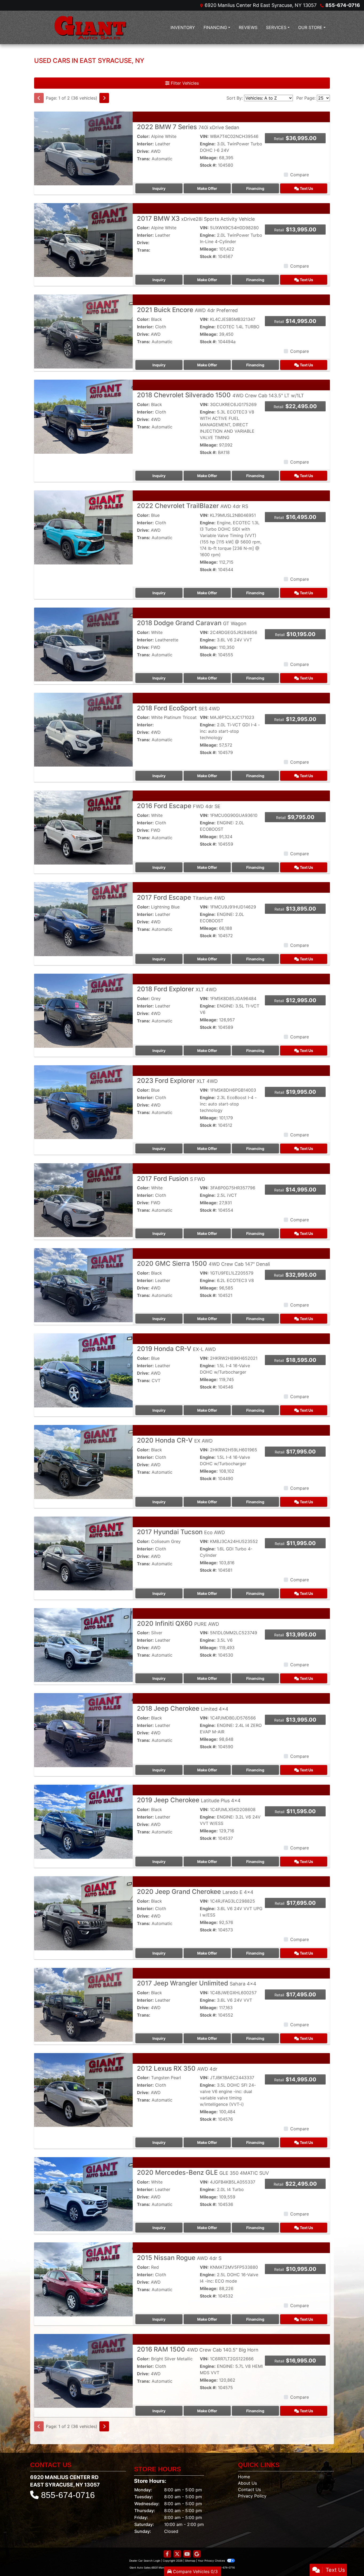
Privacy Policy (252, 2496)
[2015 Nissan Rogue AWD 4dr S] (83, 2279)
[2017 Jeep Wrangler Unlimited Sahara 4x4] (83, 2004)
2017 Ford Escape (181, 897)
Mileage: (209, 158)
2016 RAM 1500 (198, 2349)
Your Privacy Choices (212, 2561)
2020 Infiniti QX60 (178, 1623)
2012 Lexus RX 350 (177, 2068)
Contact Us (249, 2489)
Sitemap (190, 2561)
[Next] (104, 98)
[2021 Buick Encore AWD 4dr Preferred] (83, 331)
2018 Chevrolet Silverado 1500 (221, 395)
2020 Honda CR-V (175, 1440)
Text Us (306, 188)
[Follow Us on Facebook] (167, 2554)
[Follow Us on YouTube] (187, 2554)
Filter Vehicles (184, 83)
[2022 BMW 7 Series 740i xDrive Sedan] (83, 148)
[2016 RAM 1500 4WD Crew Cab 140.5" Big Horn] (83, 2370)
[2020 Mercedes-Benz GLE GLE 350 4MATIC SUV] (83, 2194)
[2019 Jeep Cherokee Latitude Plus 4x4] (83, 1821)
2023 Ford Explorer (177, 1081)
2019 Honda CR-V (176, 1349)
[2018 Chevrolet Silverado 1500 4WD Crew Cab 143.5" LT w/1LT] (83, 416)
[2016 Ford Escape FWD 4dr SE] (83, 827)
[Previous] (39, 98)
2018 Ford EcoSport (178, 708)
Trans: (144, 159)
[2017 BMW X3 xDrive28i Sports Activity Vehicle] (83, 240)
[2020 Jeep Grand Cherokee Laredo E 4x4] (83, 1913)
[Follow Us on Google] (197, 2554)
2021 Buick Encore (187, 310)
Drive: (143, 151)
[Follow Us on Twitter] (177, 2554)
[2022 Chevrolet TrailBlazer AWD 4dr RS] (83, 527)
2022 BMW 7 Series (188, 127)
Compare (300, 175)
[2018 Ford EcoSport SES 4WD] (83, 729)
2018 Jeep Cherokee (183, 1708)
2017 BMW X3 (196, 218)
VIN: (204, 136)
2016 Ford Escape (179, 806)
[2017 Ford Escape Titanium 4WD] (83, 919)
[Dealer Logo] (90, 27)
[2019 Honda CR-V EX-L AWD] (83, 1370)
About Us (247, 2483)
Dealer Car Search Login (145, 2561)
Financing (255, 188)
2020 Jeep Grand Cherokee (195, 1892)
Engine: (208, 144)
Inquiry (159, 188)
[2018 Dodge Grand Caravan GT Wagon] (83, 644)
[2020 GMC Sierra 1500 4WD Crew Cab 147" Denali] (83, 1285)
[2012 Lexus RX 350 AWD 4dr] (83, 2090)
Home (244, 2477)
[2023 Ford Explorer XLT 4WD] (83, 1102)
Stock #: (208, 165)
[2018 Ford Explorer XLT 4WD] (83, 1010)
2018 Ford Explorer (177, 989)
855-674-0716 (343, 5)
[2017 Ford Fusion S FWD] (83, 1200)
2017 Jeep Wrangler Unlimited (197, 1983)
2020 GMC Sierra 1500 (203, 1264)
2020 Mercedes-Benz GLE (203, 2172)
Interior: (145, 144)
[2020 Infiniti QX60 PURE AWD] (83, 1645)
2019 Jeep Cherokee (189, 1800)
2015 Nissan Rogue (179, 2258)
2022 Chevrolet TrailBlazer (193, 506)
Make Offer (207, 188)
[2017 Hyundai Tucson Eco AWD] (83, 1553)
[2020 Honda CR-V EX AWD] (83, 1461)
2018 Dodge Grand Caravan (192, 623)
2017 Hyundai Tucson (181, 1532)
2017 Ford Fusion (171, 1179)
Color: (143, 136)
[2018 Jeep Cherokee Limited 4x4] (83, 1730)
